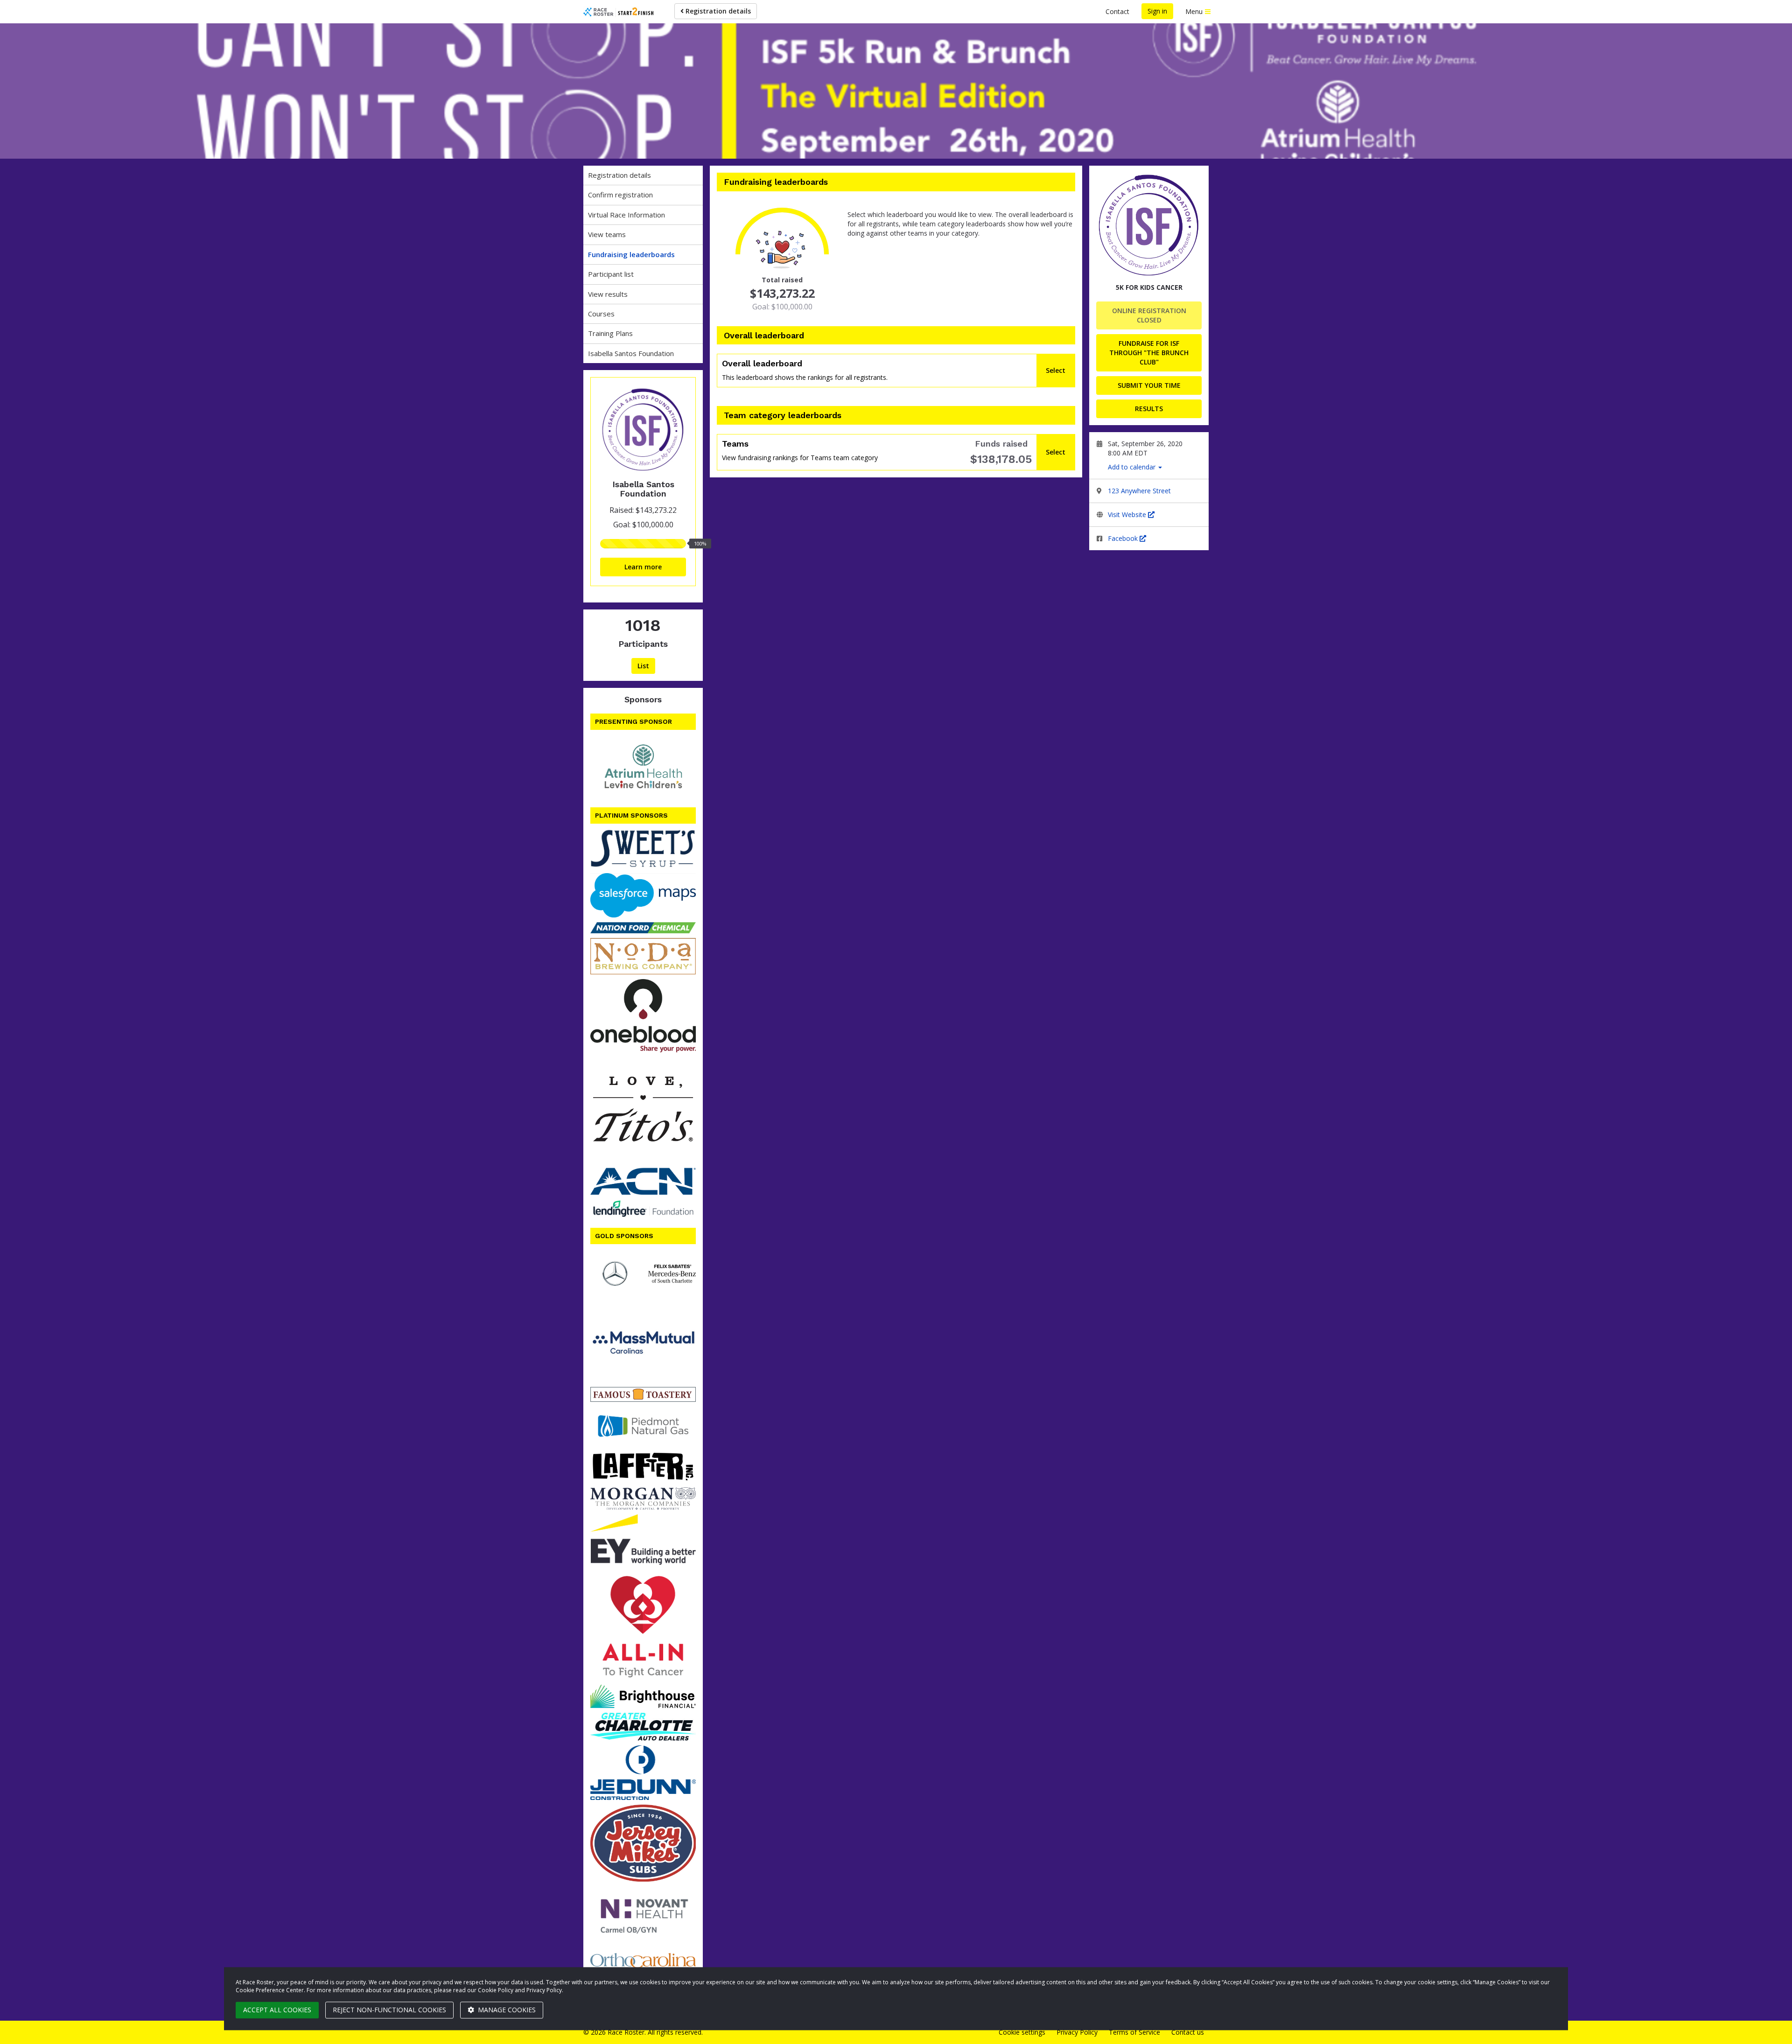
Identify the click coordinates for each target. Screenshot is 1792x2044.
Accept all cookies (277, 2010)
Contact (1117, 11)
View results (608, 294)
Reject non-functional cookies (389, 2010)
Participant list (611, 274)
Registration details (717, 11)
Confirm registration (620, 195)
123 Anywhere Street (1139, 491)
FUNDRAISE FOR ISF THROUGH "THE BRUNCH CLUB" (1149, 353)
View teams (607, 234)
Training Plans (610, 333)
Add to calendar (1133, 467)
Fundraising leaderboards (631, 254)
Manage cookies (506, 2010)
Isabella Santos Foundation (631, 353)
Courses (601, 314)
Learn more (643, 567)
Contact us (1188, 2032)
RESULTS (1149, 409)
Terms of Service (1134, 2032)
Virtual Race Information (626, 215)
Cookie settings (1022, 2032)
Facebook (1124, 538)
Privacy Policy (1077, 2032)
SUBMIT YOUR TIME (1149, 385)
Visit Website (1128, 514)
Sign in (1157, 11)
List (643, 666)
